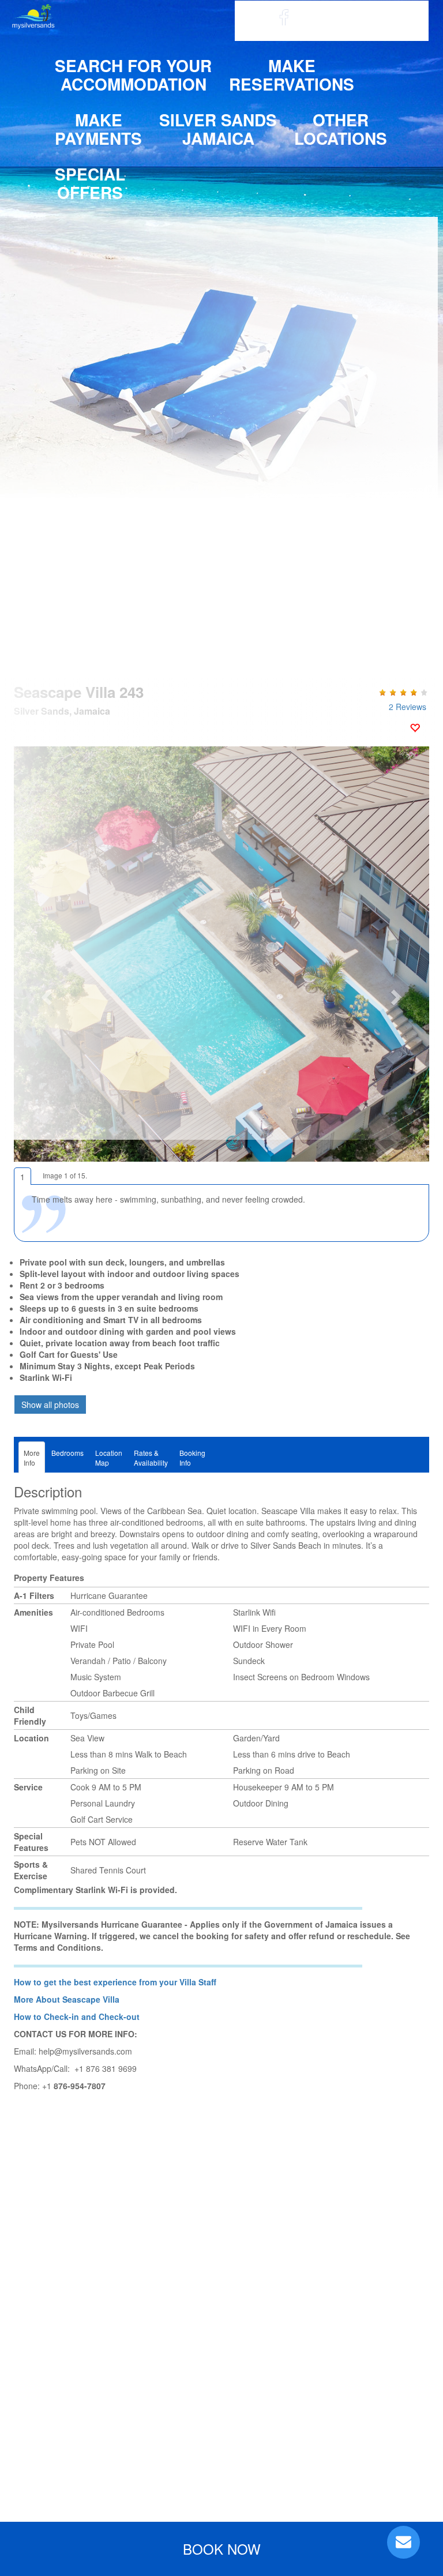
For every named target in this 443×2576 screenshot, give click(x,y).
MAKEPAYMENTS (98, 129)
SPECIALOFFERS (90, 183)
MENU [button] (395, 21)
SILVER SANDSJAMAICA (218, 129)
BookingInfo (192, 1458)
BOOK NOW (222, 2549)
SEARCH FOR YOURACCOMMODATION (133, 75)
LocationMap (109, 1458)
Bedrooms (67, 1453)
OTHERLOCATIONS (341, 129)
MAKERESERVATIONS (292, 75)
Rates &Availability (151, 1458)
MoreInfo (32, 1458)
